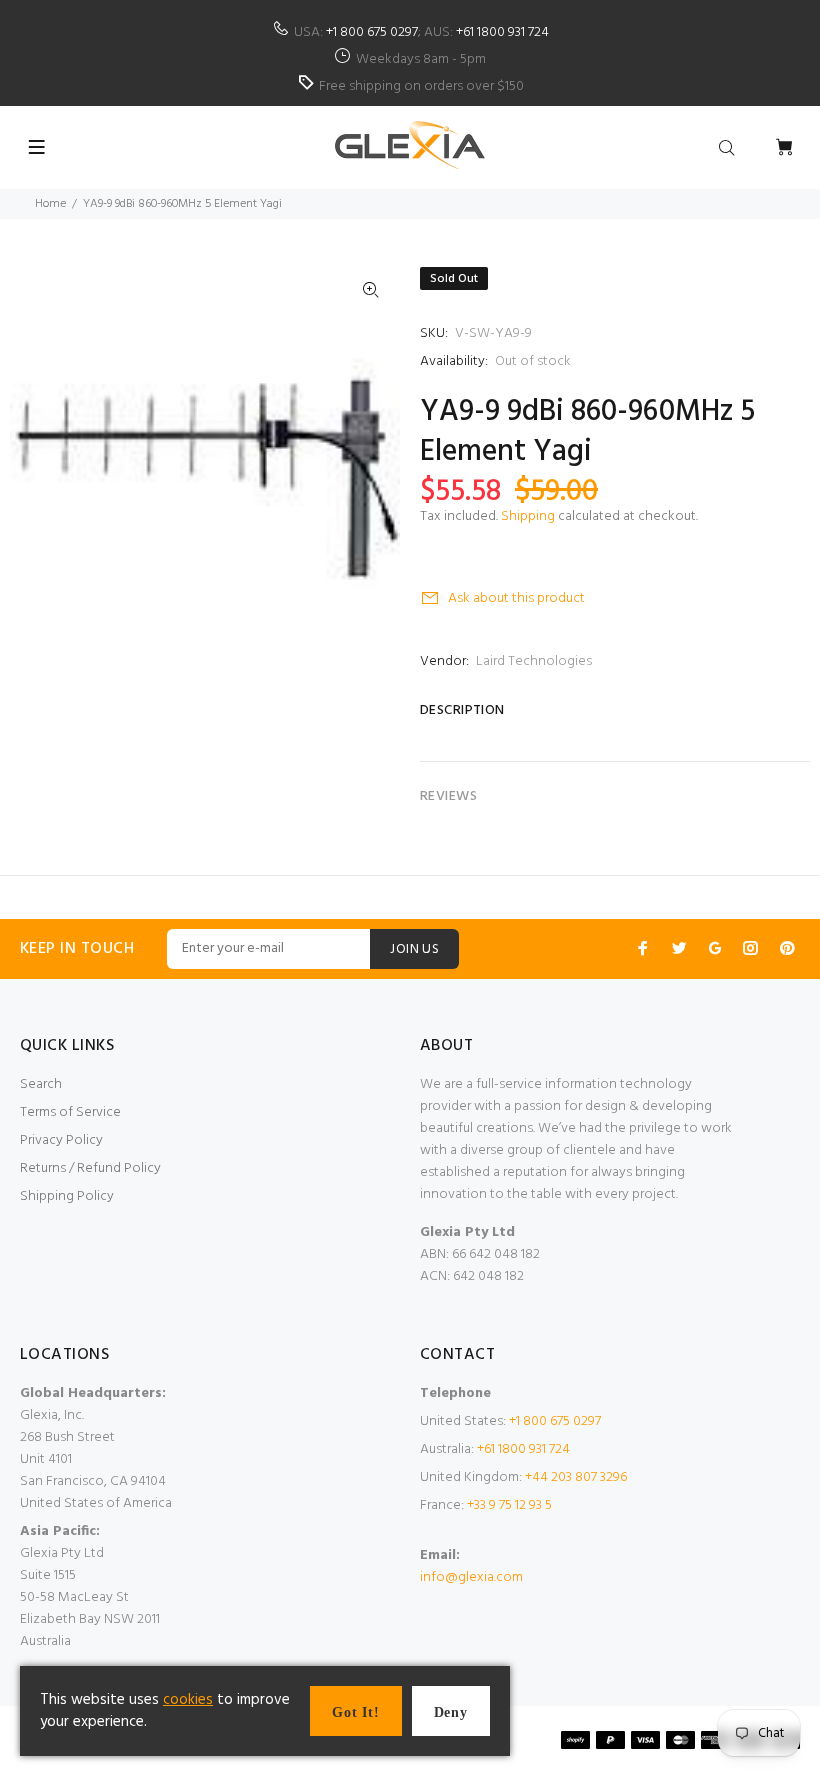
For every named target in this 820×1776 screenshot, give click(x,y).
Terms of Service (70, 1112)
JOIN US (414, 949)
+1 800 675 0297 (372, 32)
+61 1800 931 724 (502, 32)
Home (50, 204)
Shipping (528, 516)
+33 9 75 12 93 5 (509, 1505)
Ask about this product (516, 598)
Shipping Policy (67, 1196)
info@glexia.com (471, 1577)
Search (41, 1084)
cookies (188, 1700)
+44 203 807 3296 (576, 1477)
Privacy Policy (61, 1140)
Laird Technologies (534, 661)
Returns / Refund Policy (90, 1168)
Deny (451, 1712)
